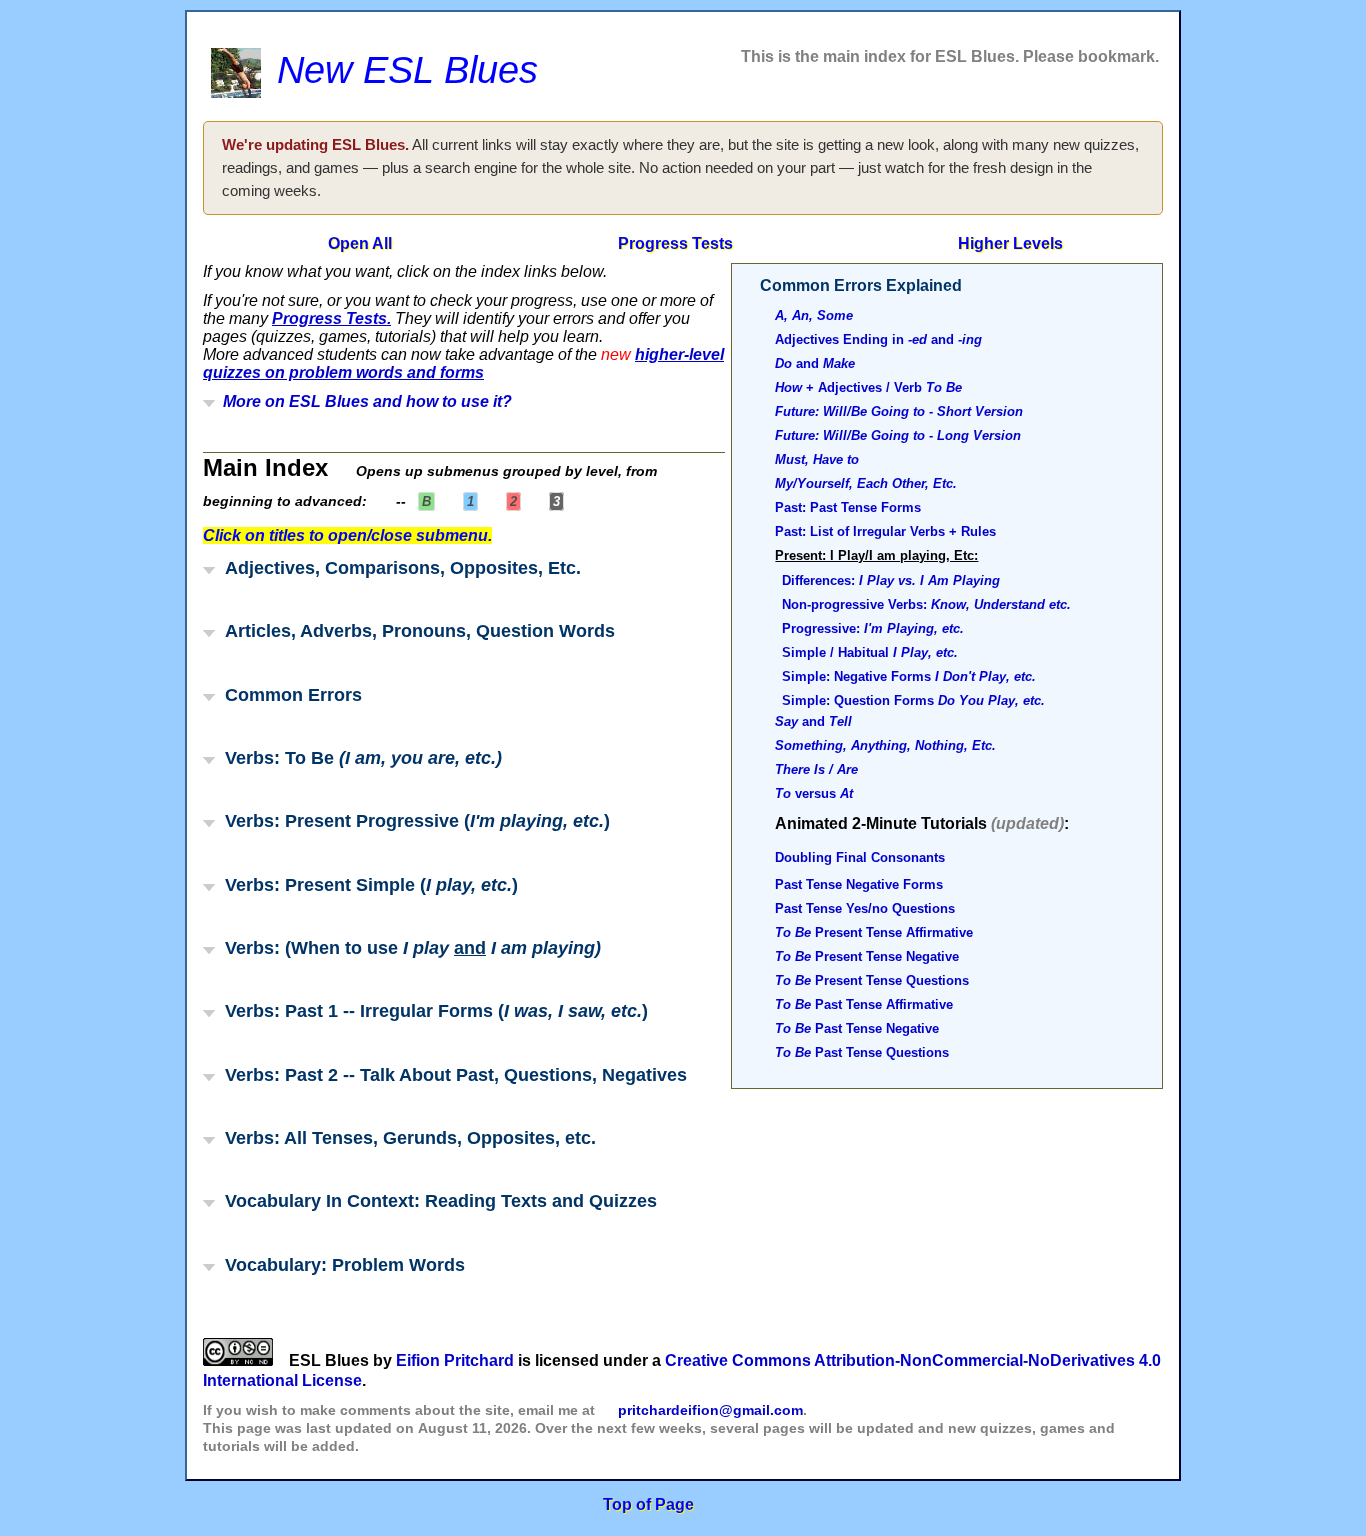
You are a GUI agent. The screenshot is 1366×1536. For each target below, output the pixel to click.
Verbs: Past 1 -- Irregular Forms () (431, 1010)
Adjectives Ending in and (878, 339)
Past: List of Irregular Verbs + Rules (885, 531)
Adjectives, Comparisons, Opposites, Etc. (398, 567)
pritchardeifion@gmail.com (710, 1410)
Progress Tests (675, 243)
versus (814, 793)
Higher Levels (1010, 243)
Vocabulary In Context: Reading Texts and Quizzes (436, 1200)
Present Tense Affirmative (874, 932)
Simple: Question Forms (913, 700)
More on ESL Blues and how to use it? (363, 401)
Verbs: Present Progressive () (412, 820)
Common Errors (288, 694)
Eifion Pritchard (455, 1360)
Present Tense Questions (872, 980)
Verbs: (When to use (408, 947)
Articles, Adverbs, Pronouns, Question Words (415, 630)
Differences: (891, 580)
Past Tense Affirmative (864, 1004)
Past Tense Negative (857, 1028)
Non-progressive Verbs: (926, 604)
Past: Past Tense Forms (848, 507)
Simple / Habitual (870, 652)
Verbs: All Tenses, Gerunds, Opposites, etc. (405, 1137)
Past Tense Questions (862, 1052)
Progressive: (873, 628)
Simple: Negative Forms (909, 676)
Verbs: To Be (358, 757)
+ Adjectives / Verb (868, 387)
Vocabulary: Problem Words (340, 1264)
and (815, 363)
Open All (360, 243)
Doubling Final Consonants (860, 857)
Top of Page (648, 1504)
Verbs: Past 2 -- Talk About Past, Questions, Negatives (451, 1074)
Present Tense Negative (867, 956)
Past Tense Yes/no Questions (865, 908)
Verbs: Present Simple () (366, 884)
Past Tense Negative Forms (859, 884)
